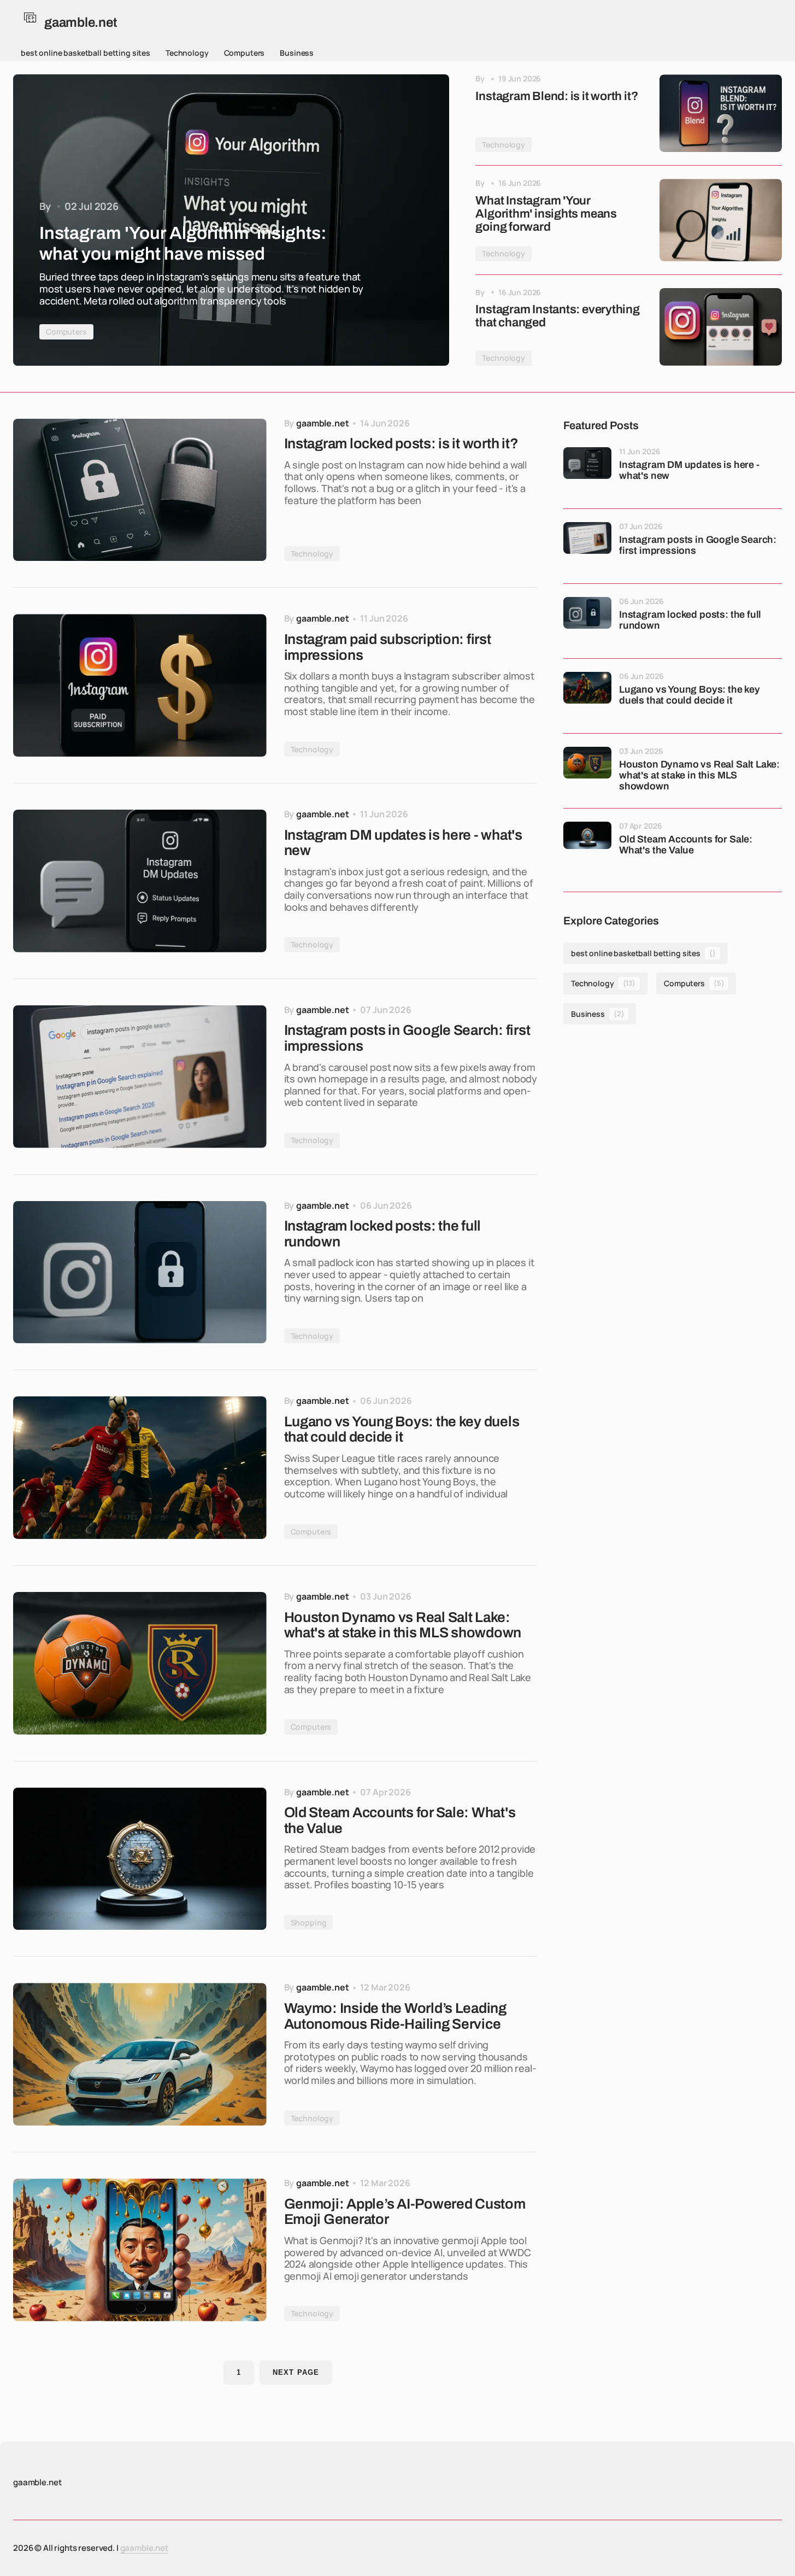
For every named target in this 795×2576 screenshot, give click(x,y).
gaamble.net (144, 2548)
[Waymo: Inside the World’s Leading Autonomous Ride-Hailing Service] (140, 2054)
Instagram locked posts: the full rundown (690, 620)
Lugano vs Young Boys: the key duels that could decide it (690, 695)
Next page (296, 2372)
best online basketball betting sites (86, 53)
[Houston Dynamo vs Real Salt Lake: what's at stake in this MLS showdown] (140, 1663)
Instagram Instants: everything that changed (557, 316)
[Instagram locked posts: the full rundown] (140, 1272)
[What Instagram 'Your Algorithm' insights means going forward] (721, 220)
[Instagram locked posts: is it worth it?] (140, 490)
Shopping (309, 1922)
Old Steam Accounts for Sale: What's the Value (686, 845)
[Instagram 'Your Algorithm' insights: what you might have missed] (231, 220)
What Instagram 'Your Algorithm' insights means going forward (546, 214)
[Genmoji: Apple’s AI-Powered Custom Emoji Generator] (140, 2250)
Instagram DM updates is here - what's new (689, 470)
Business (297, 53)
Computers (245, 53)
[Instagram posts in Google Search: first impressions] (140, 1077)
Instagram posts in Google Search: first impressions (698, 545)
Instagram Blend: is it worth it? (556, 96)
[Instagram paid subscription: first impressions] (140, 685)
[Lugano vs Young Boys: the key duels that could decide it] (140, 1468)
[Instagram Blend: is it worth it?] (721, 113)
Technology (187, 53)
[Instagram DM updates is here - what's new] (140, 881)
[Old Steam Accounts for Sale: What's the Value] (140, 1859)
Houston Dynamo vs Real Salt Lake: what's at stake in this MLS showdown (699, 775)
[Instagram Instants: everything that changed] (721, 327)
